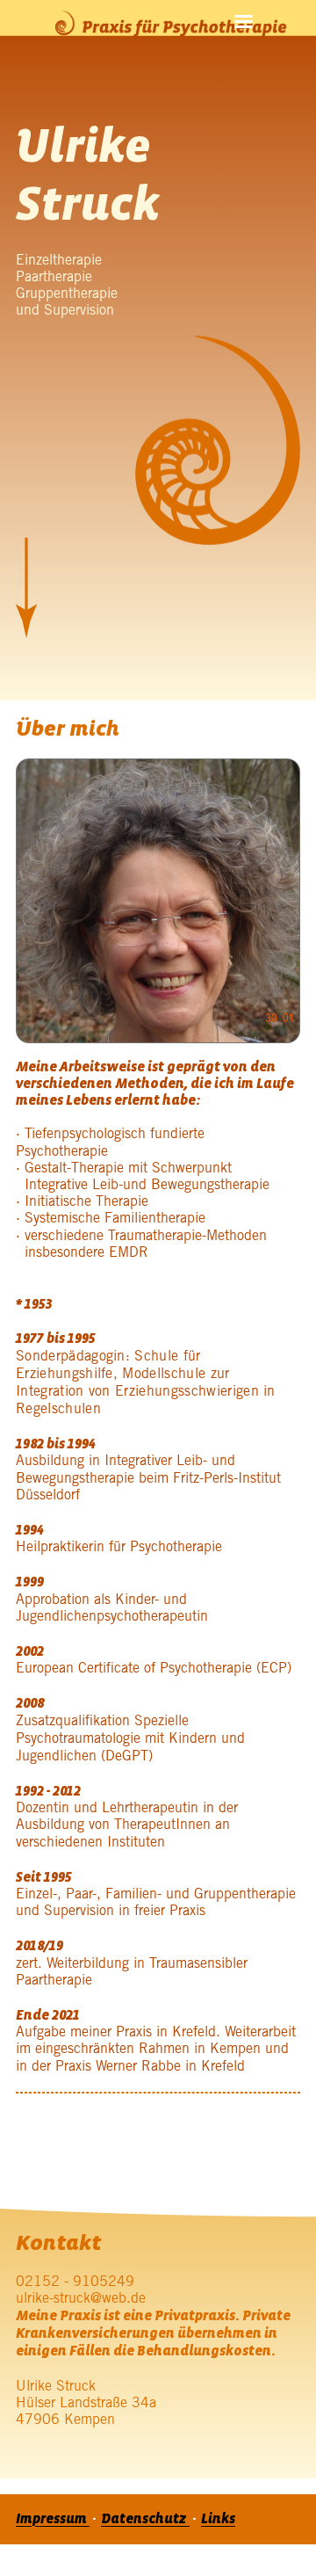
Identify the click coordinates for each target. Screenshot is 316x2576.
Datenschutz (145, 2519)
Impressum (53, 2519)
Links (218, 2519)
